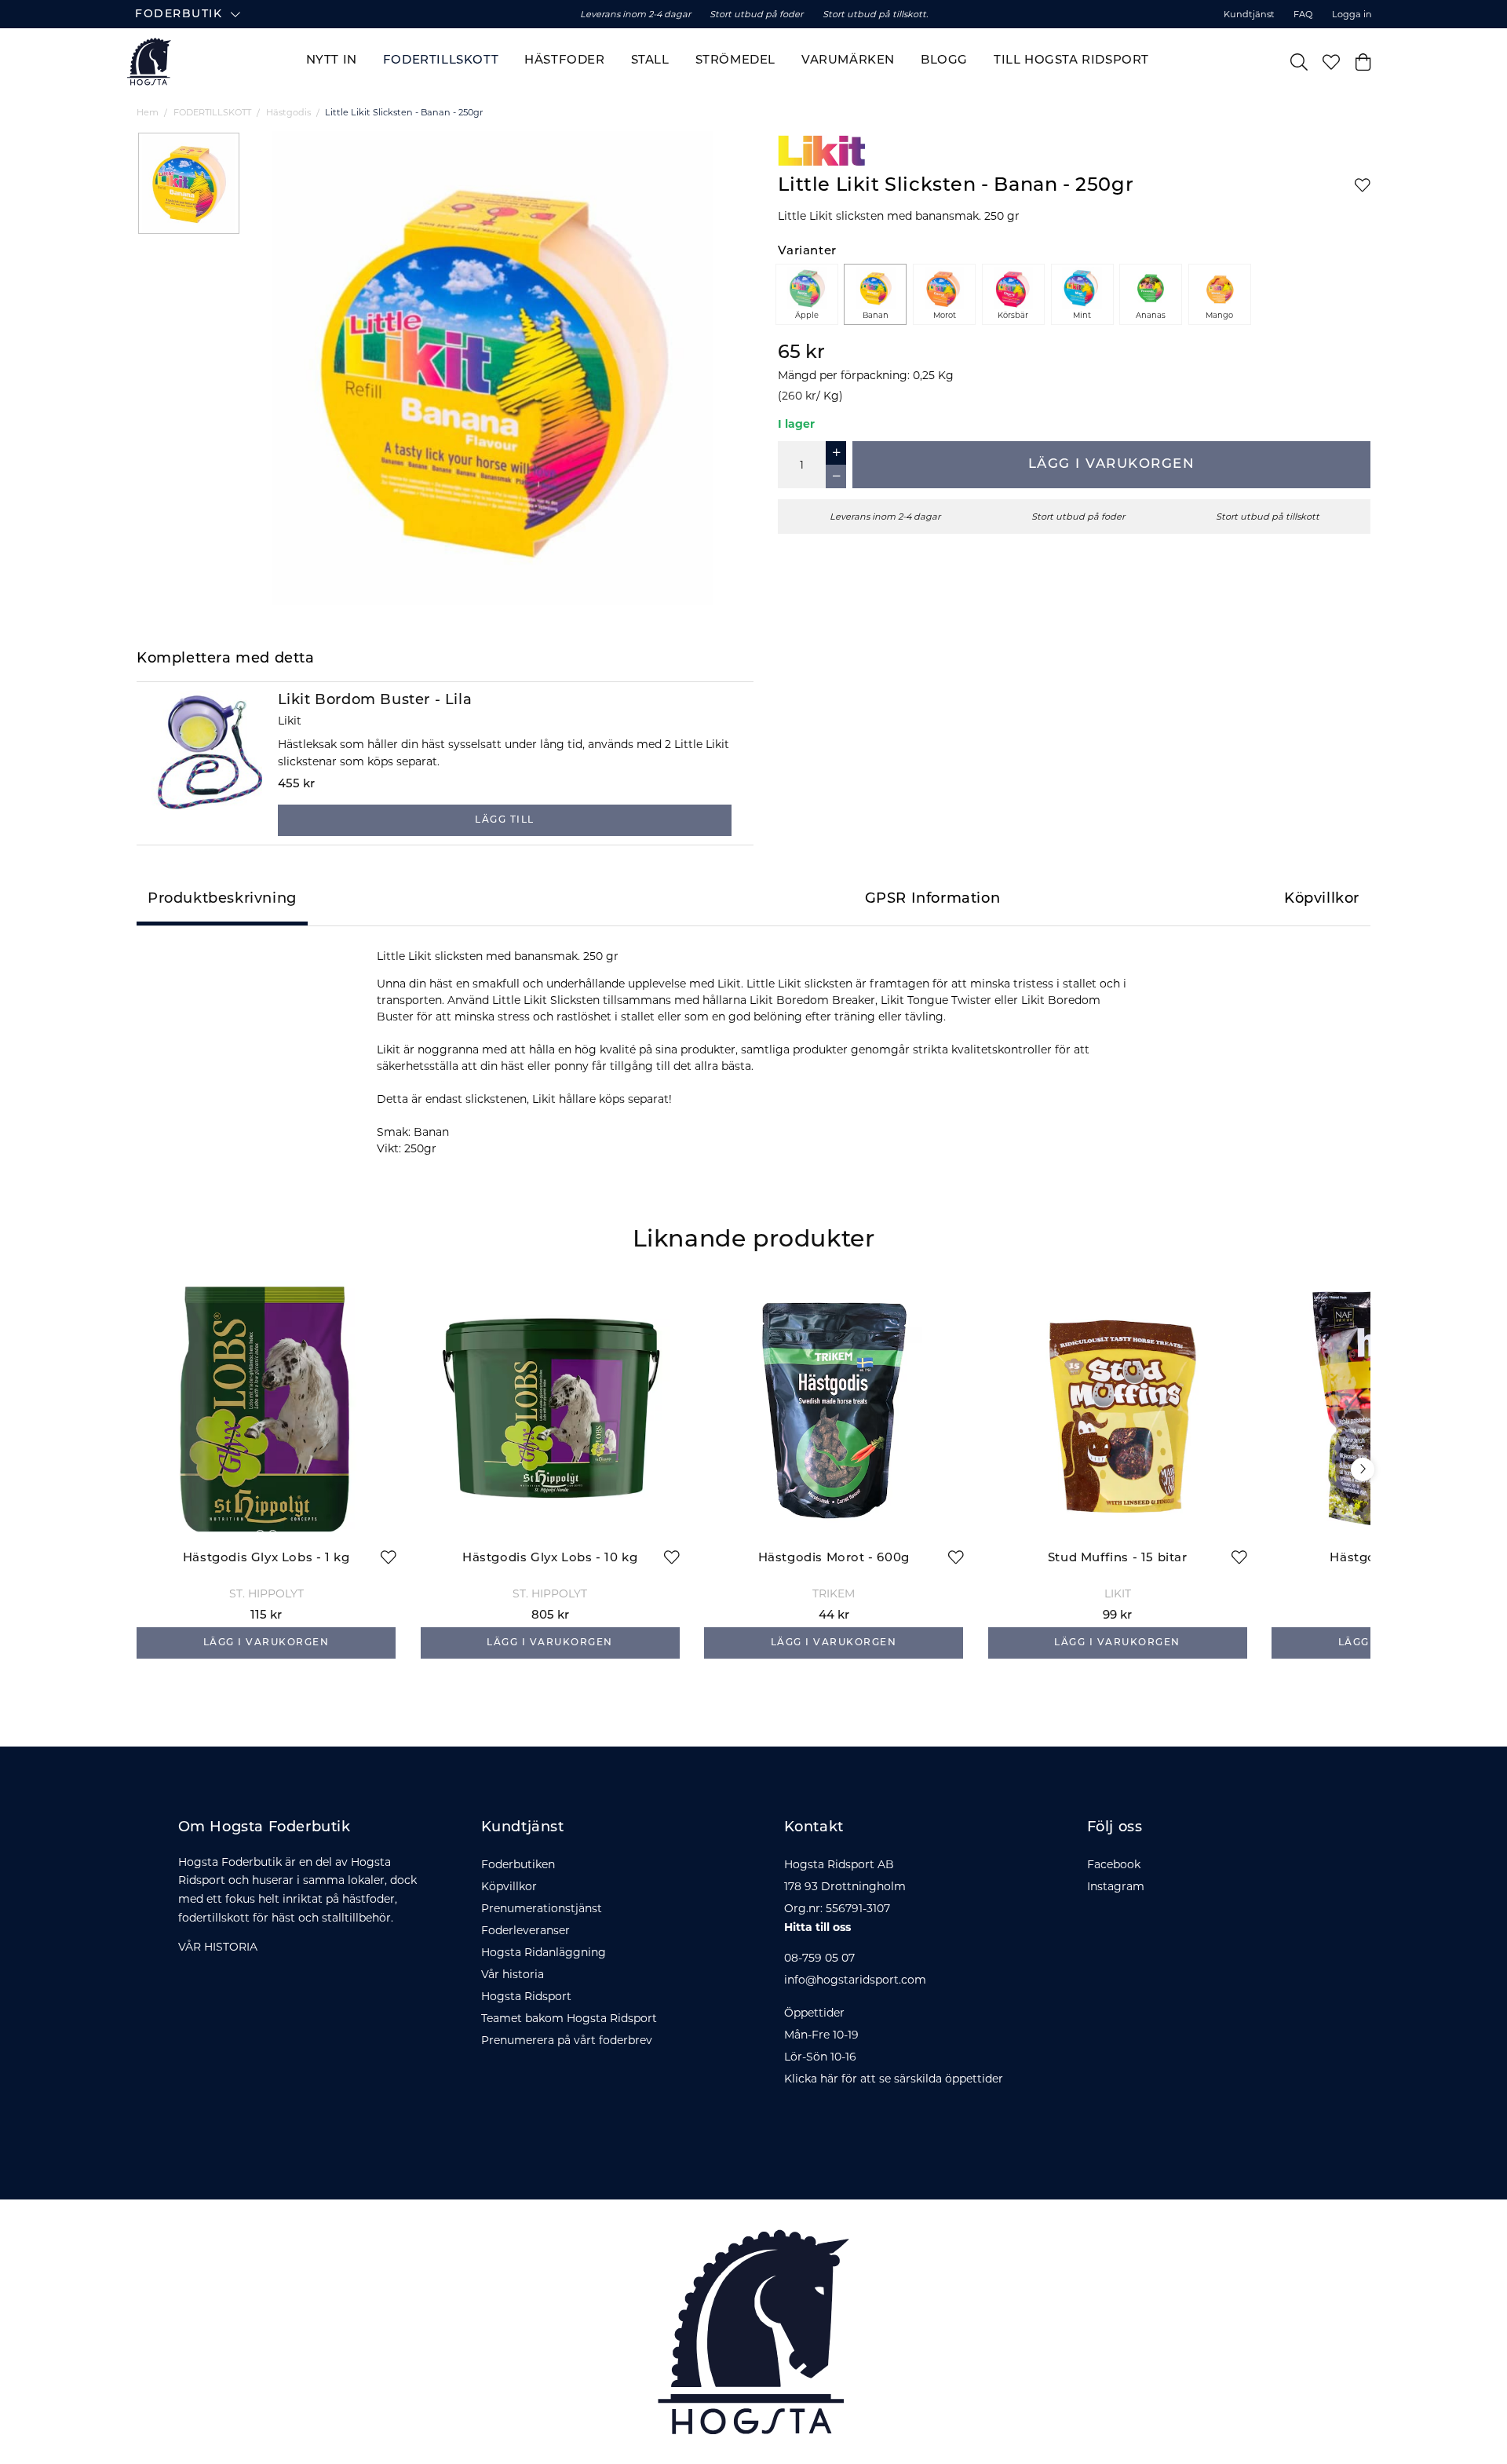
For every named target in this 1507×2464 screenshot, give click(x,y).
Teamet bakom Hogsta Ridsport (569, 2018)
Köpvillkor (509, 1886)
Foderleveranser (525, 1930)
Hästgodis (288, 112)
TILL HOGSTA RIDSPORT (1071, 61)
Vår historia (513, 1974)
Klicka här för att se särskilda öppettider (894, 2079)
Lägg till (505, 820)
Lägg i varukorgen (1112, 464)
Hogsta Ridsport (526, 1996)
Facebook (1114, 1864)
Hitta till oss (817, 1927)
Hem (148, 112)
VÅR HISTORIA (218, 1947)
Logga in (1352, 14)
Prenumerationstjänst (542, 1908)
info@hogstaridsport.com (855, 1980)
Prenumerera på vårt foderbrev (567, 2040)
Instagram (1116, 1886)
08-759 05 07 (819, 1958)
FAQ (1303, 14)
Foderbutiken (518, 1864)
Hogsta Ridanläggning (544, 1952)
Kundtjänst (1249, 14)
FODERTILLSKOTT (212, 112)
